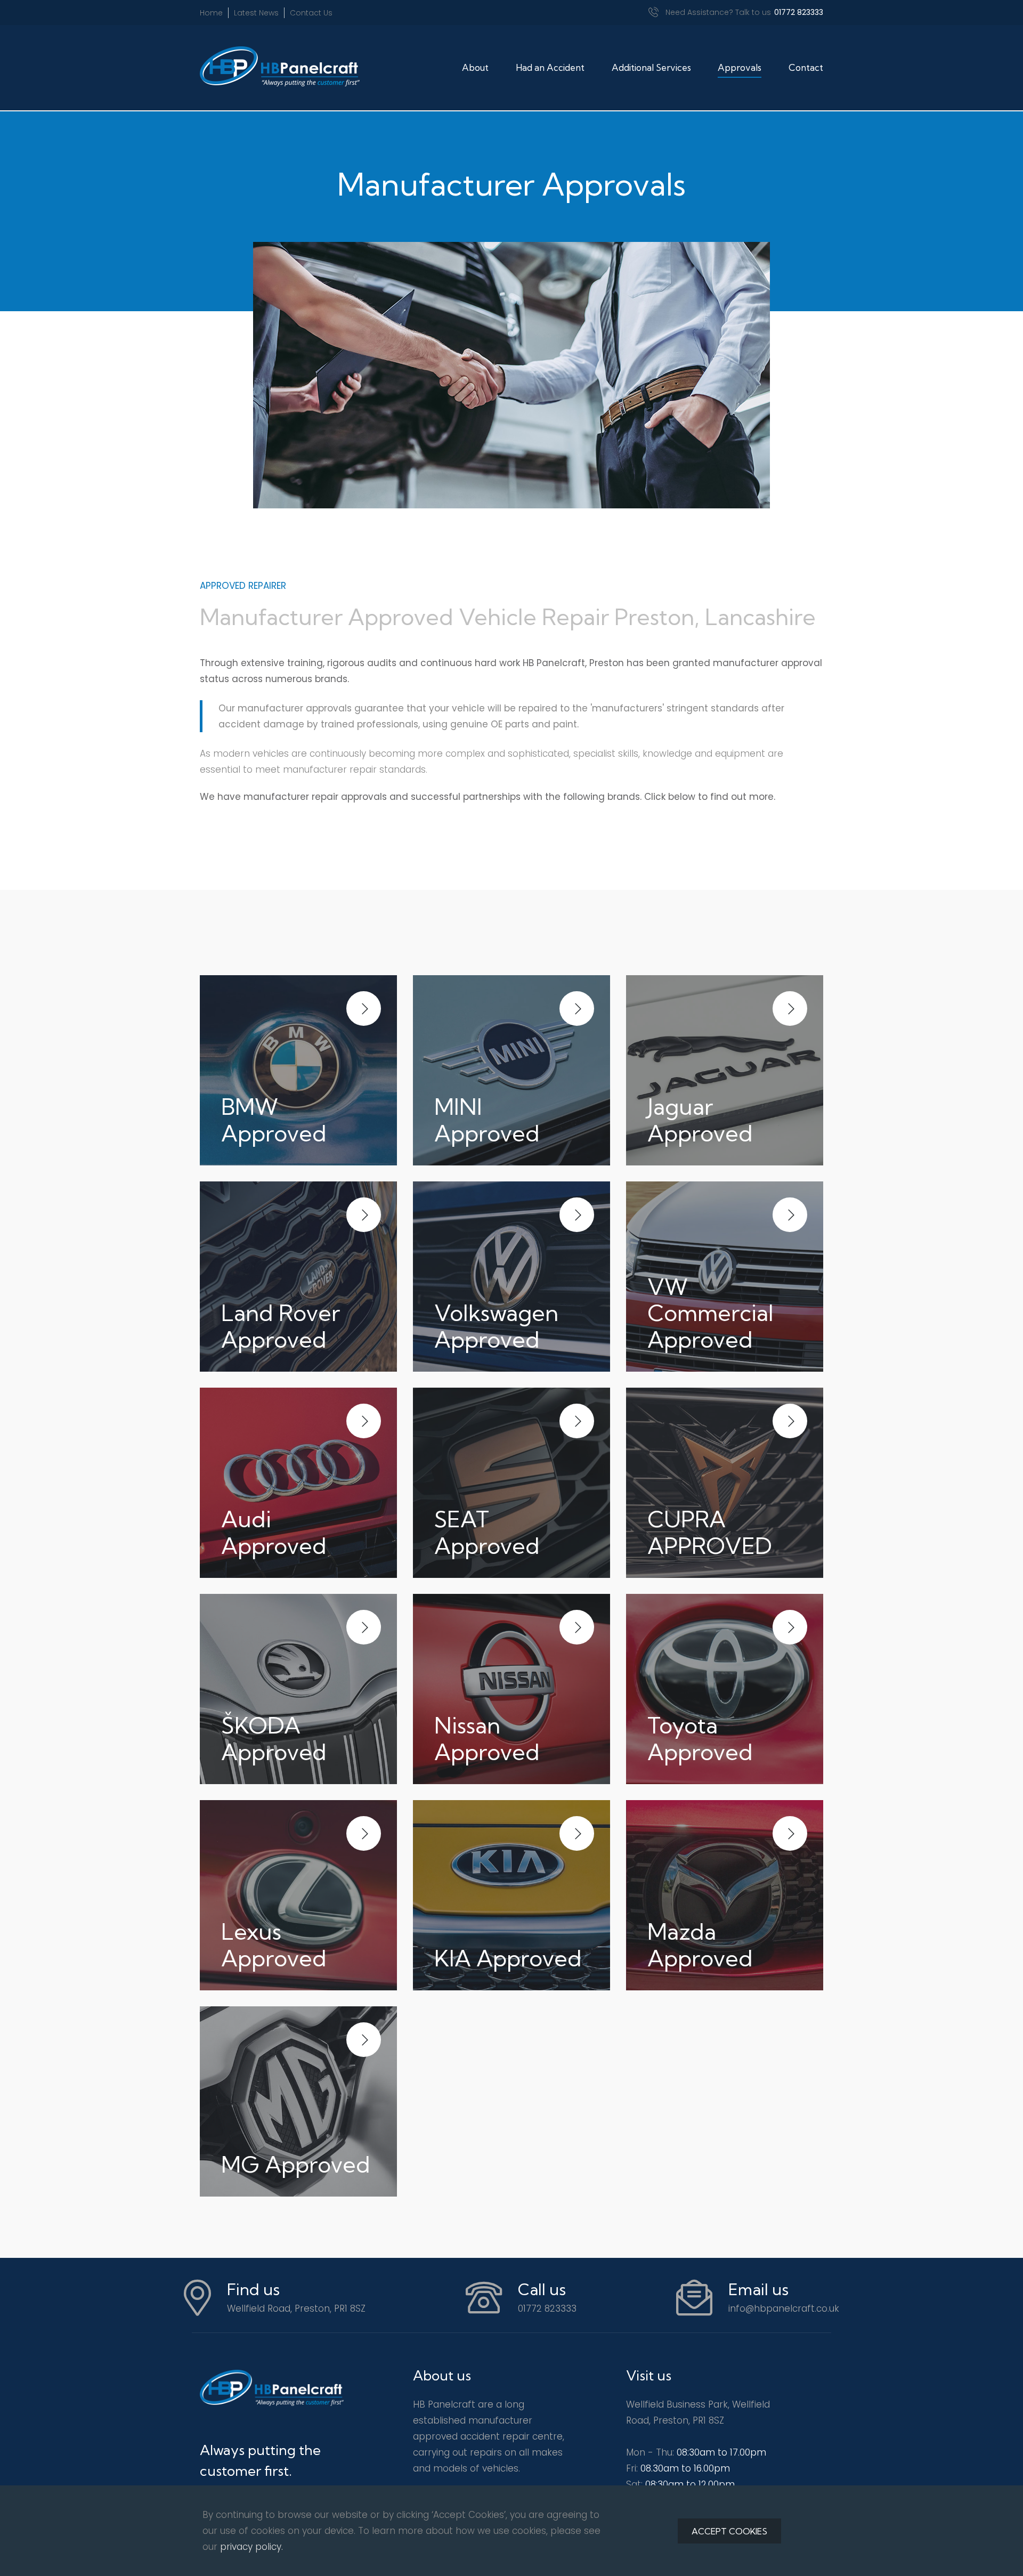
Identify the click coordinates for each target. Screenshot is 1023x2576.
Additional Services (651, 67)
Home (211, 13)
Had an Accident (550, 67)
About (475, 67)
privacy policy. (251, 2547)
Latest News (256, 13)
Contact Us (311, 13)
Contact (806, 67)
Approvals (740, 67)
